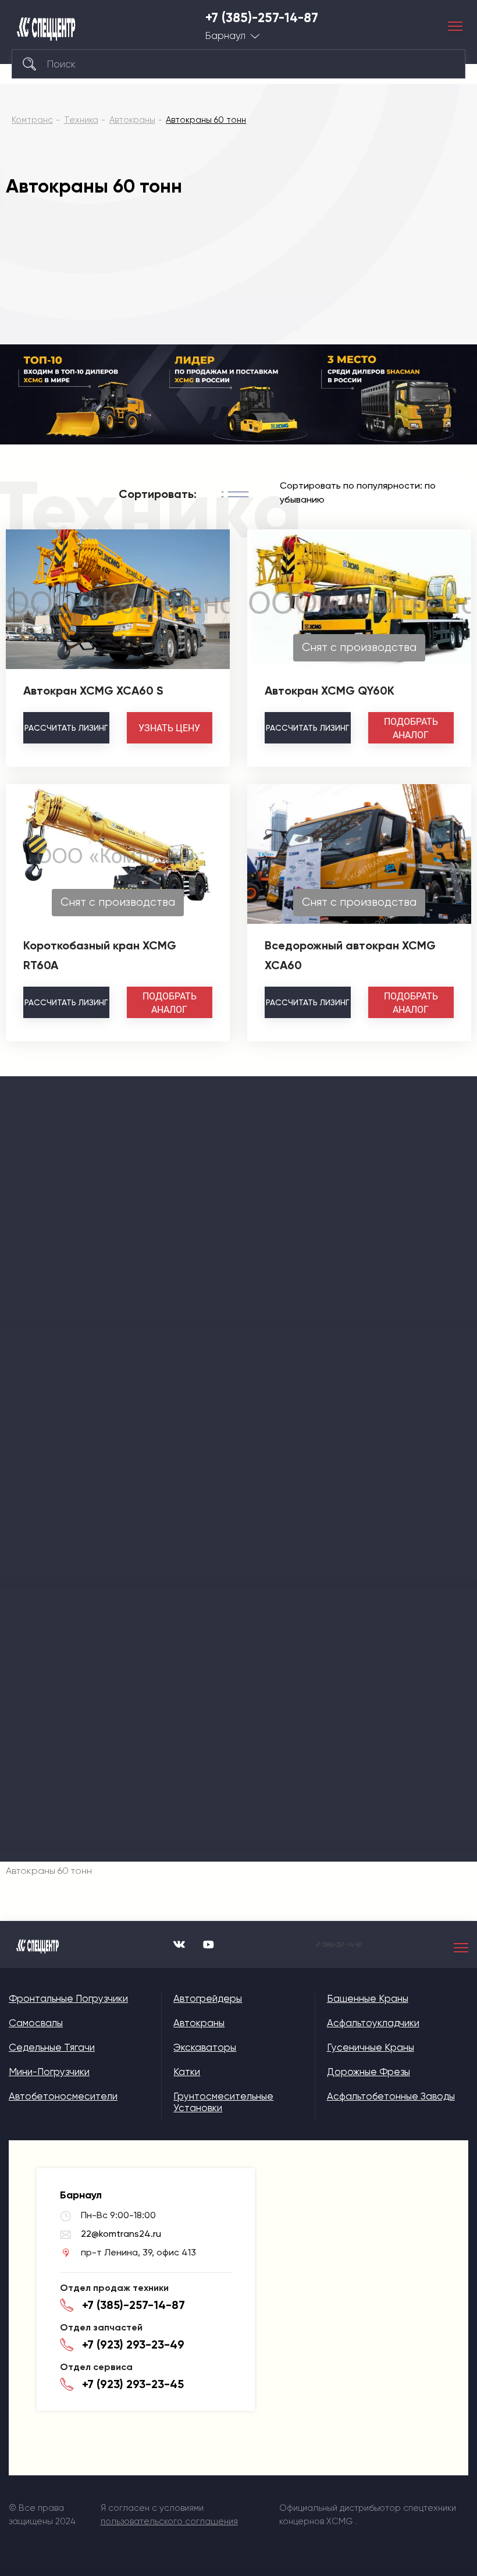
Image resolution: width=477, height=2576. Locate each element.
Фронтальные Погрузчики (68, 1998)
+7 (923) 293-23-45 (133, 2384)
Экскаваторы (205, 2047)
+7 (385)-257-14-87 (262, 18)
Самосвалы (36, 2023)
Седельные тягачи (52, 2047)
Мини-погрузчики (49, 2072)
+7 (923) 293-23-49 (133, 2344)
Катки (187, 2072)
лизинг (66, 728)
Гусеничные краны (371, 2047)
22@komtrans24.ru (121, 2234)
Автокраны (199, 2023)
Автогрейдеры (208, 1998)
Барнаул (225, 36)
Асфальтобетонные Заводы (391, 2096)
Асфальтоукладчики (373, 2023)
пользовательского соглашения (169, 2521)
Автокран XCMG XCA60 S (93, 691)
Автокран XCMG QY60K (330, 691)
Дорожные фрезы (369, 2072)
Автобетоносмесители (63, 2096)
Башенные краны (368, 1998)
